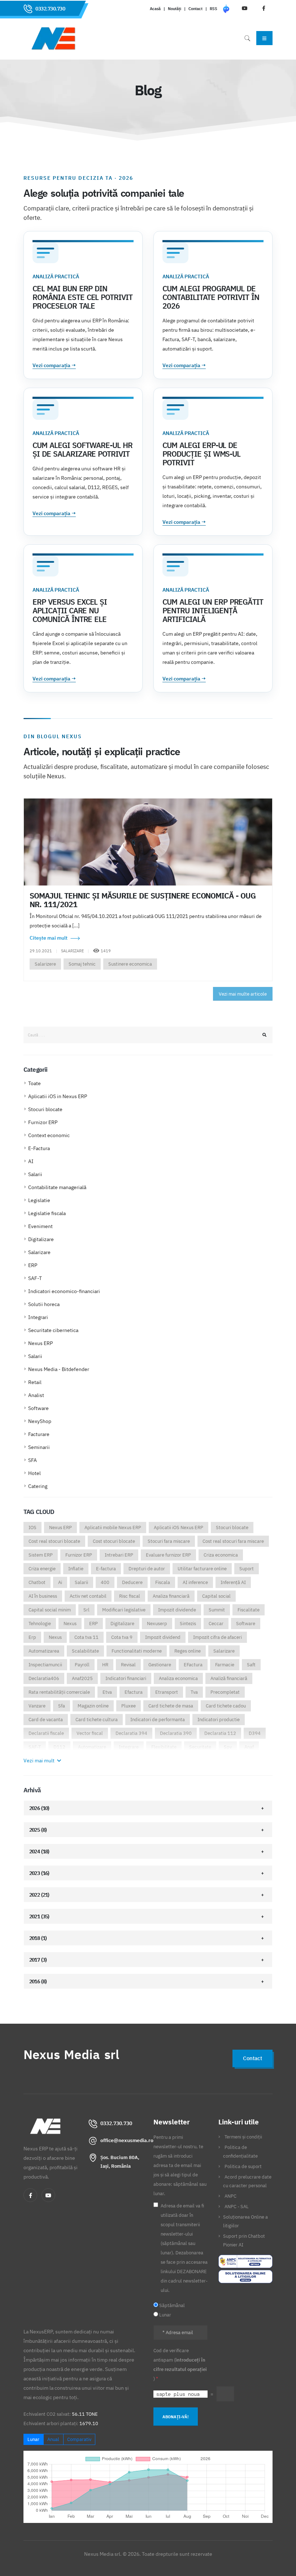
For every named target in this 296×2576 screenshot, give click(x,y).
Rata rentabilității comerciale (59, 1692)
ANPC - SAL (237, 2206)
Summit (217, 1610)
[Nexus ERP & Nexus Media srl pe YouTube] (48, 2195)
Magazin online (93, 1706)
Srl (86, 1610)
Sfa (62, 1706)
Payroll (82, 1665)
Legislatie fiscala (47, 1213)
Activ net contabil (88, 1596)
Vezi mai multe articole (243, 994)
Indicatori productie (219, 1720)
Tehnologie (40, 1624)
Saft (251, 1665)
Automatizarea (44, 1651)
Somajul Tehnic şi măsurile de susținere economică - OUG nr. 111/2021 (143, 900)
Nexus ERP (40, 1343)
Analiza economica (178, 1678)
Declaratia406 (44, 1678)
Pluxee (129, 1706)
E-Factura (39, 1148)
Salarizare (39, 1252)
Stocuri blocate (45, 1109)
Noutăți (175, 9)
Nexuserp (157, 1624)
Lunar (33, 2439)
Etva (107, 1692)
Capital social (216, 1596)
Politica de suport (243, 2166)
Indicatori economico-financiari (64, 1291)
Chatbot (37, 1582)
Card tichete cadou (226, 1706)
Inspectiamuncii (45, 1665)
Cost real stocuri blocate (54, 1541)
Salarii (35, 1174)
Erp (32, 1637)
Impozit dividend (163, 1637)
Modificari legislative (124, 1610)
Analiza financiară (171, 1596)
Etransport (167, 1692)
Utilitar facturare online (202, 1569)
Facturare (39, 1434)
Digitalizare (41, 1239)
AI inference (195, 1582)
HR (105, 1665)
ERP (33, 1265)
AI (31, 1161)
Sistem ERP (41, 1555)
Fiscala (163, 1582)
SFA (32, 1460)
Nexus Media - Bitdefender (59, 1369)
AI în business (43, 1596)
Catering (38, 1486)
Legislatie (39, 1200)
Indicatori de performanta (158, 1720)
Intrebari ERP (119, 1555)
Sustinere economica (130, 964)
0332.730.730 (50, 9)
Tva (194, 1692)
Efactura (134, 1692)
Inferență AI (233, 1582)
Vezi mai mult (40, 1761)
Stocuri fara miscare (169, 1541)
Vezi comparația (54, 365)
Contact (195, 9)
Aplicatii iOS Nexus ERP (179, 1528)
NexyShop (40, 1421)
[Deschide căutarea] (247, 38)
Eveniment (40, 1226)
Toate (34, 1083)
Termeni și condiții (243, 2137)
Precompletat (225, 1692)
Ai (60, 1582)
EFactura (193, 1665)
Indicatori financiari (126, 1678)
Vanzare (37, 1706)
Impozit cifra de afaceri (217, 1637)
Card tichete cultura (97, 1720)
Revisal (128, 1665)
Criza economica (221, 1555)
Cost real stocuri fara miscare (233, 1541)
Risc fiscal (130, 1596)
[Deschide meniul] (264, 38)
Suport (247, 1569)
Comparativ (79, 2439)
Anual (53, 2439)
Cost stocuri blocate (114, 1541)
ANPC (230, 2196)
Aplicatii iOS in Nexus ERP (58, 1096)
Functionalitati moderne (137, 1651)
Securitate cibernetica (53, 1330)
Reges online (188, 1651)
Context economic (49, 1135)
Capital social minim (50, 1610)
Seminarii (39, 1447)
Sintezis (188, 1624)
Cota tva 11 (86, 1637)
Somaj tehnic (82, 964)
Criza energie (42, 1569)
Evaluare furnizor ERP (168, 1555)
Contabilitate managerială (57, 1187)
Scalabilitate (85, 1651)
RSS (214, 9)
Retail (35, 1382)
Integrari (38, 1317)
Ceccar (216, 1624)
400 (105, 1582)
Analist (36, 1395)
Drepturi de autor (147, 1569)
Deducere (132, 1582)
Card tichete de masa (171, 1706)
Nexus (70, 1624)
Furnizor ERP (43, 1122)
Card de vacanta (46, 1720)
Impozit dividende (177, 1610)
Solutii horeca (44, 1304)
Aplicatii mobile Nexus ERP (113, 1528)
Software (38, 1408)
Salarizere (45, 964)
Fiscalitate (249, 1610)
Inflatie (76, 1569)
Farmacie (225, 1665)
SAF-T (35, 1278)
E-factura (106, 1569)
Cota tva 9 (122, 1637)
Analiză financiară (229, 1678)
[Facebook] (30, 2195)
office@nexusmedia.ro (127, 2140)
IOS (32, 1528)
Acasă (155, 9)
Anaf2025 (82, 1678)
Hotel (34, 1473)
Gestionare (160, 1665)
